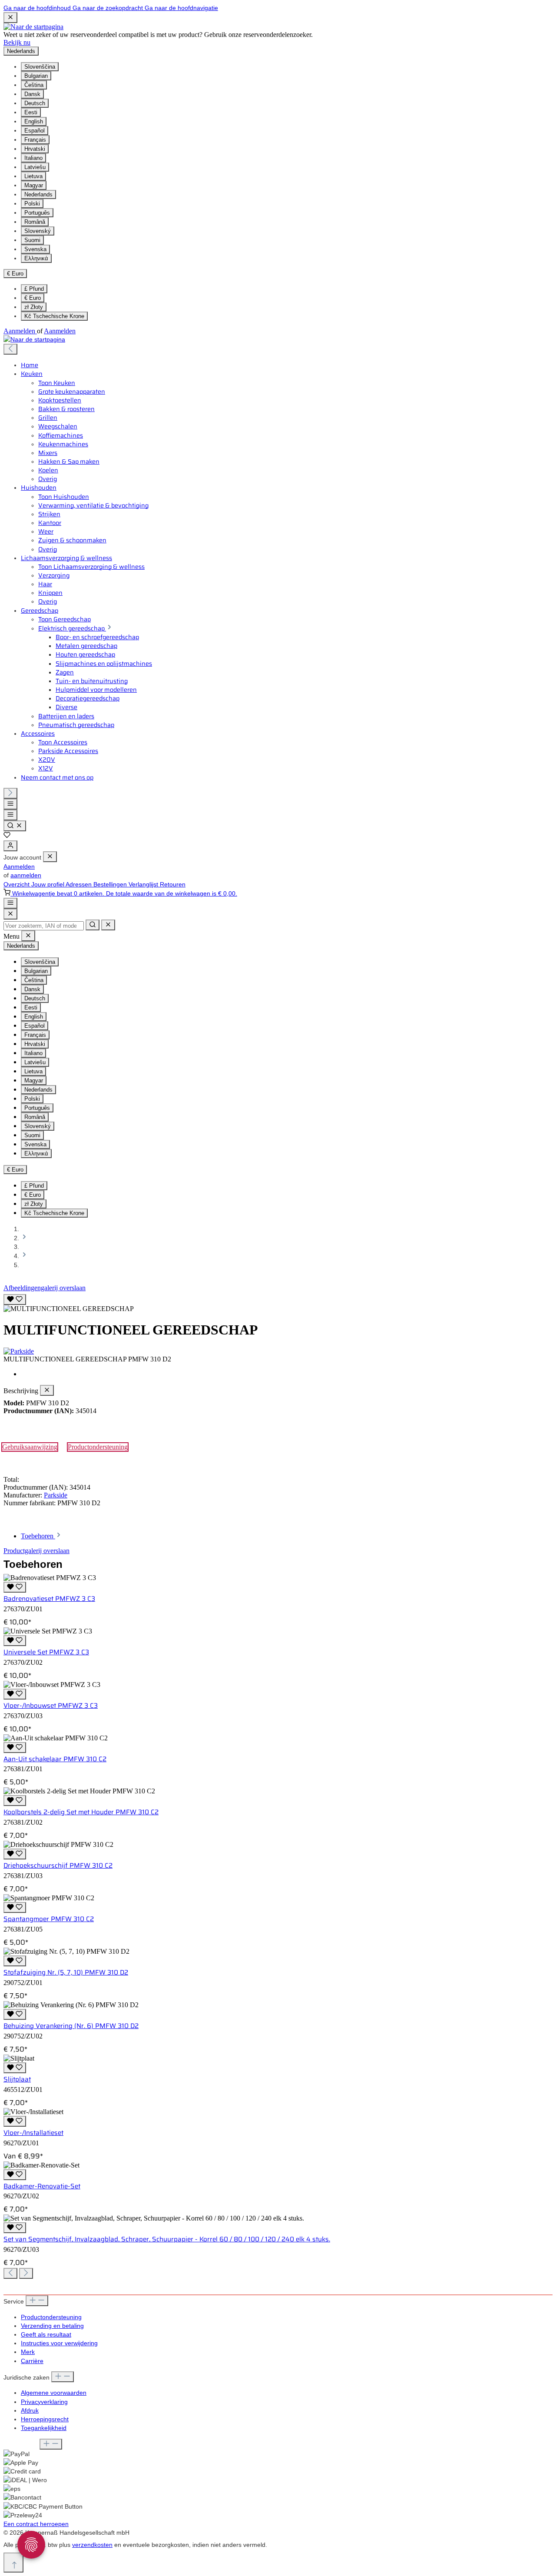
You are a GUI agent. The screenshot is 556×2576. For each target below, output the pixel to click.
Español (35, 131)
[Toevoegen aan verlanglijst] (15, 1300)
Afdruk (30, 2410)
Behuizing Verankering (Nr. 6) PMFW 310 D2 (71, 2026)
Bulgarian (36, 76)
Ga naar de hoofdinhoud (38, 8)
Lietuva (33, 176)
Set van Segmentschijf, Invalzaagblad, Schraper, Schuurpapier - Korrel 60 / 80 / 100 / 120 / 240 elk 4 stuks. (167, 2239)
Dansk (32, 94)
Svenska (35, 249)
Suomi (32, 240)
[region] (278, 1302)
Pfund (34, 289)
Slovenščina (40, 67)
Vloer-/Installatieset (33, 2133)
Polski (32, 204)
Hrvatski (35, 149)
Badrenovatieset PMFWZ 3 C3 (49, 1599)
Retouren (173, 884)
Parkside (56, 1495)
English (34, 121)
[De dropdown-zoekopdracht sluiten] (108, 925)
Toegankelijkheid (44, 2428)
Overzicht (17, 884)
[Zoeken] (15, 826)
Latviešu (35, 167)
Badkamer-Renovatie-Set (42, 2186)
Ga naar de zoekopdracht (109, 8)
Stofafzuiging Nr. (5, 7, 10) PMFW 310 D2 (66, 1972)
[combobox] (44, 926)
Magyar (34, 185)
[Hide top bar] (10, 18)
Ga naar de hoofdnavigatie (181, 8)
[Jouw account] (10, 846)
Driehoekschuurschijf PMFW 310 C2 (58, 1866)
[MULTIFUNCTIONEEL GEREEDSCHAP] (69, 1309)
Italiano (33, 158)
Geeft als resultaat (46, 2334)
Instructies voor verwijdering (59, 2343)
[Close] (10, 914)
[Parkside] (278, 1351)
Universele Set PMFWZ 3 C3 (46, 1652)
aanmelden (26, 875)
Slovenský (38, 231)
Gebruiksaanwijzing (30, 1447)
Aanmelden (20, 331)
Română (35, 222)
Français (35, 140)
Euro (33, 298)
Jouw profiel (48, 884)
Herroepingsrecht (45, 2419)
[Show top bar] (10, 903)
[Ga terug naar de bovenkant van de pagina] (13, 2563)
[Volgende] (10, 793)
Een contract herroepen (36, 2524)
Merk (28, 2352)
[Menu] (10, 804)
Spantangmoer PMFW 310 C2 (49, 1919)
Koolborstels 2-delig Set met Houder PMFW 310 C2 (81, 1812)
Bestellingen (111, 884)
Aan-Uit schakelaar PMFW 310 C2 (55, 1759)
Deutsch (35, 103)
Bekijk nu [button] (17, 42)
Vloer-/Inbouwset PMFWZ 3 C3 (51, 1706)
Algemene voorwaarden (54, 2393)
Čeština (34, 85)
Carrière (32, 2361)
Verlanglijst (144, 884)
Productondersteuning (98, 1447)
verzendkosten (92, 2545)
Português (37, 213)
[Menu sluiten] (50, 857)
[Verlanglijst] (7, 836)
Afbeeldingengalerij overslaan (45, 1288)
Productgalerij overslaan (36, 1551)
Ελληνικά (36, 258)
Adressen (79, 884)
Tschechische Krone (54, 316)
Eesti (31, 112)
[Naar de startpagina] (33, 27)
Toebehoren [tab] (38, 1536)
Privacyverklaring (44, 2402)
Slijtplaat (17, 2079)
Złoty (34, 307)
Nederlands (38, 194)
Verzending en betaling (52, 2326)
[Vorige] (10, 349)
